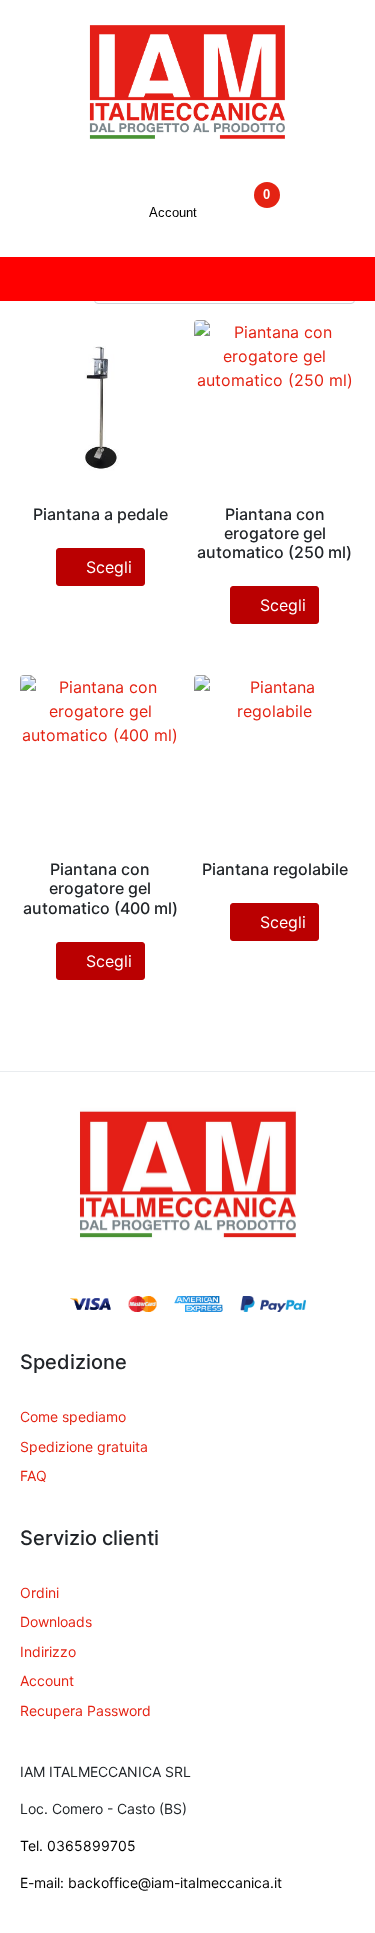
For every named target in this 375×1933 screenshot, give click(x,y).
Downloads (56, 1621)
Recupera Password (85, 1710)
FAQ (33, 1475)
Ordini (39, 1592)
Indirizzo (48, 1651)
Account (47, 1680)
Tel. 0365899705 (78, 1845)
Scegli (109, 567)
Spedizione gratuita (84, 1446)
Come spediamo (73, 1416)
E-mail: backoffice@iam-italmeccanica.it (151, 1882)
